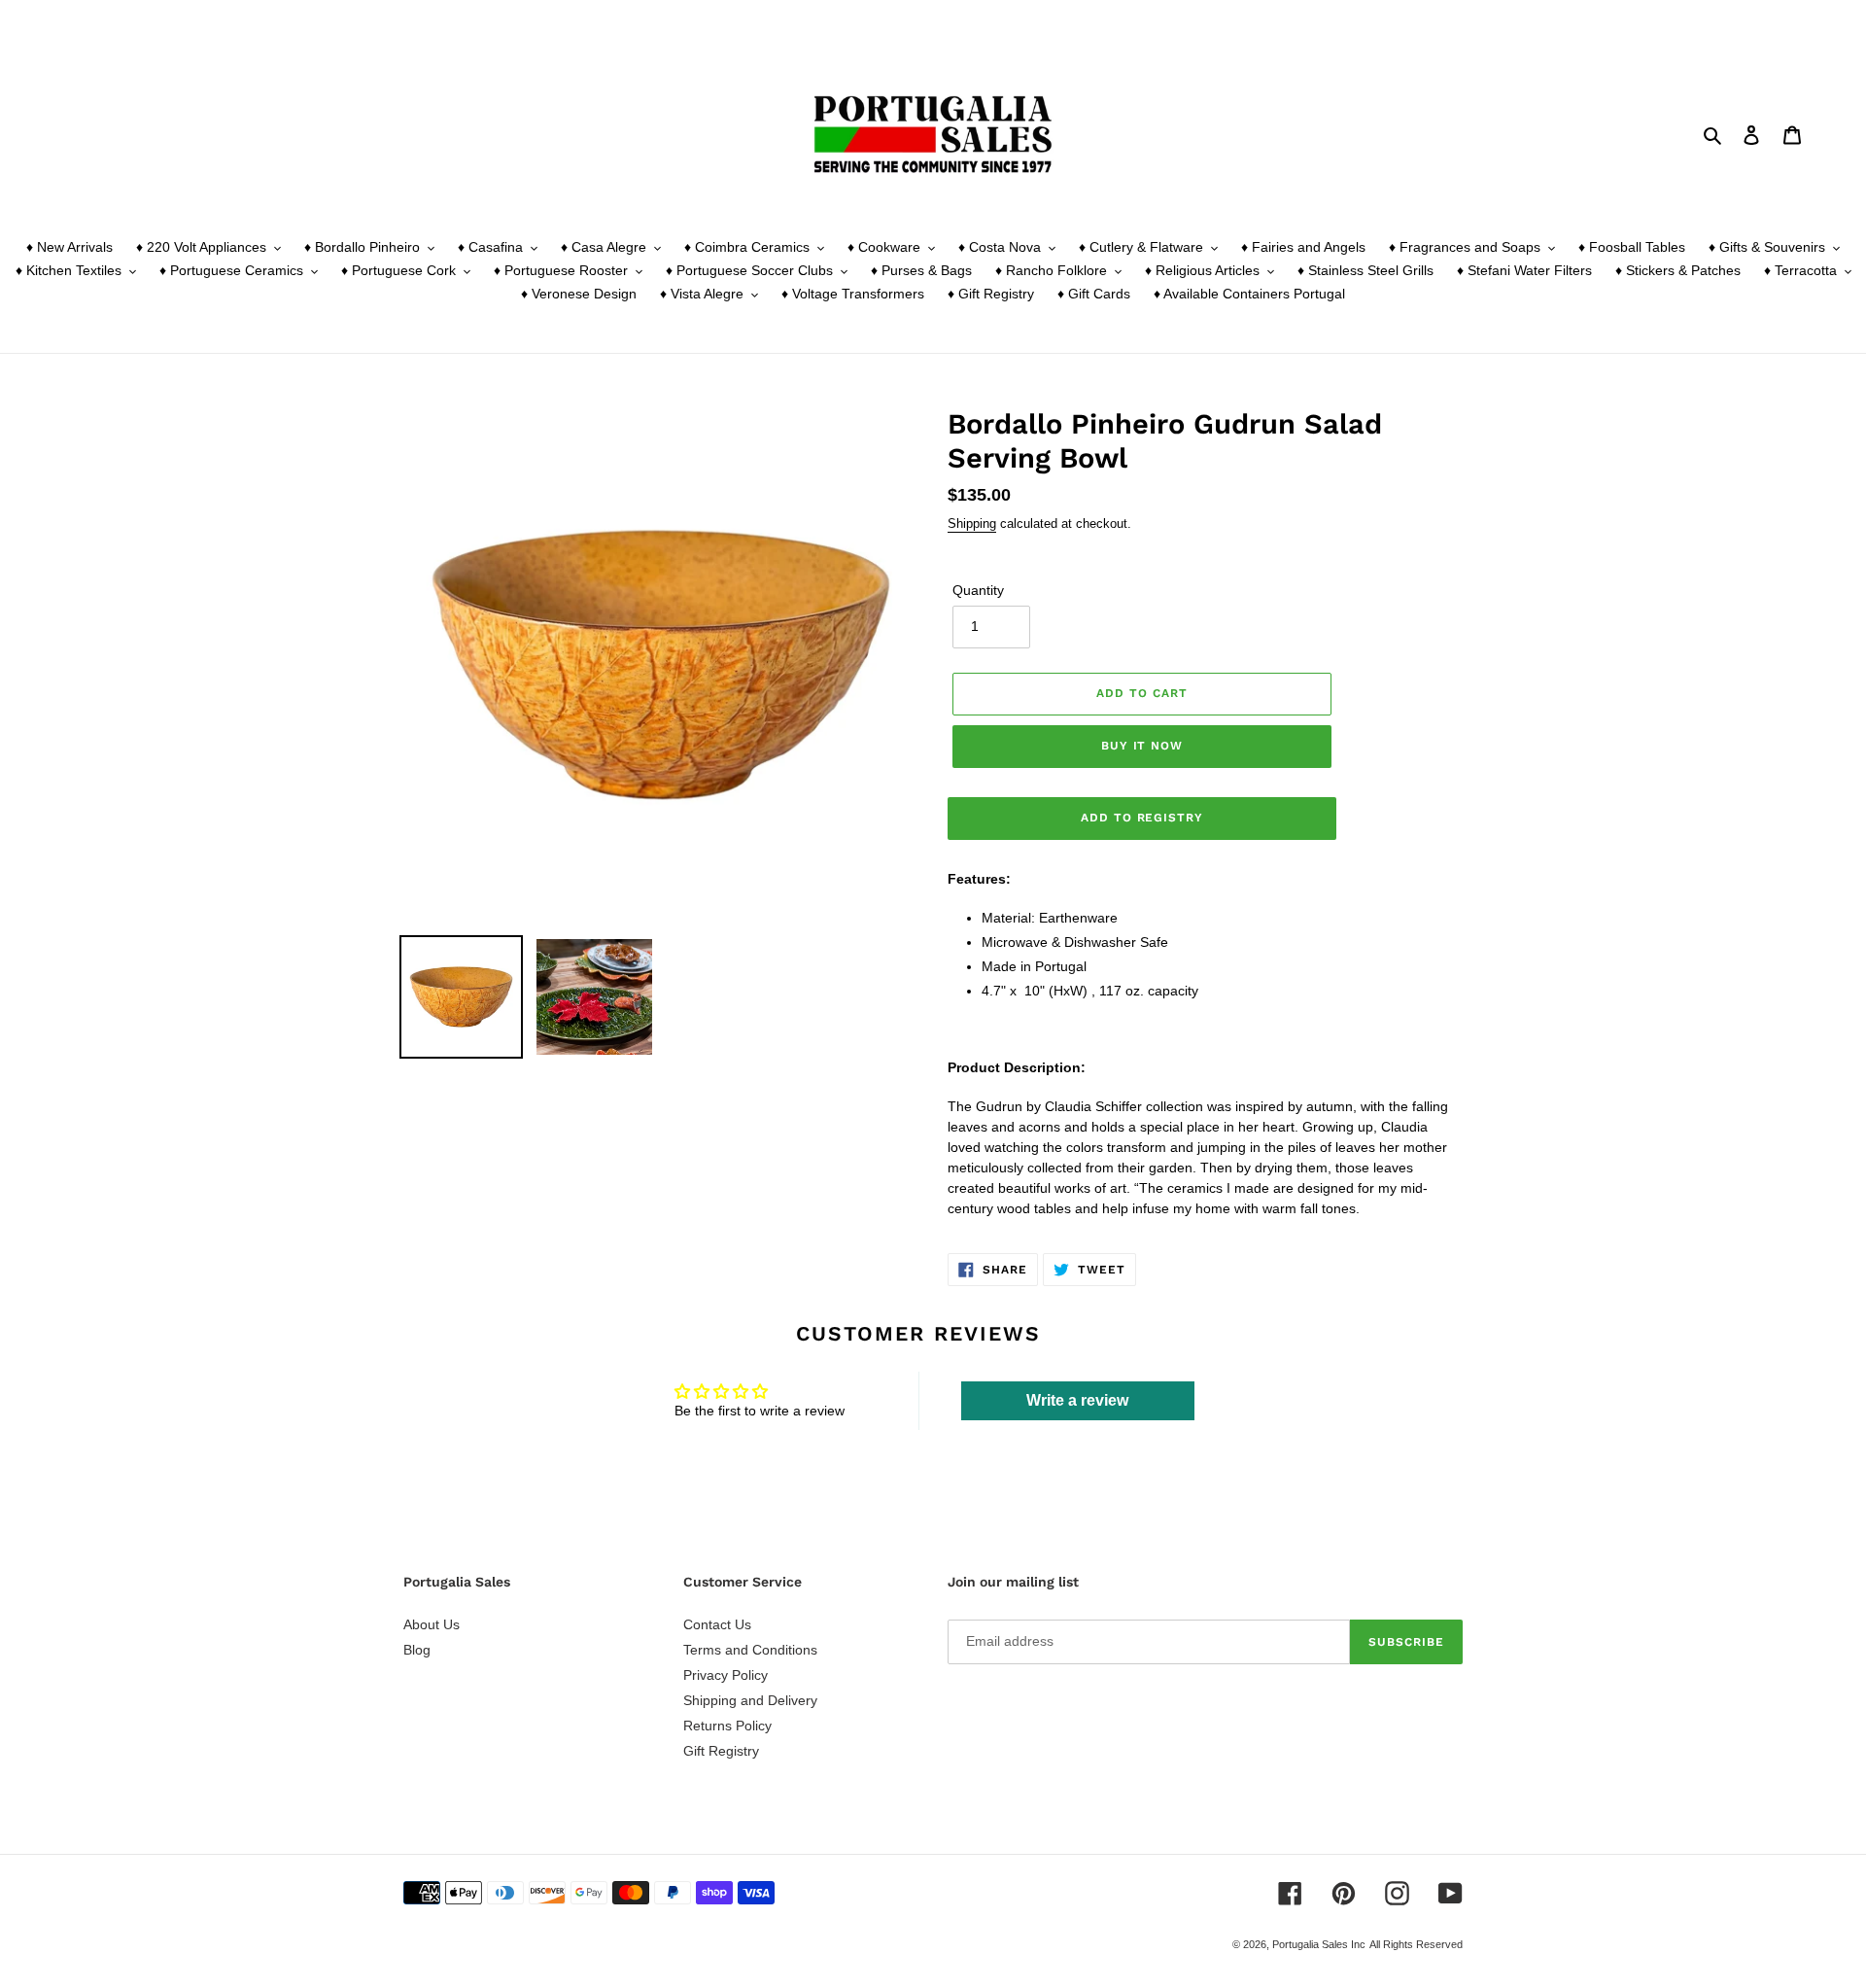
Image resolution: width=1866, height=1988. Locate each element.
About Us (432, 1624)
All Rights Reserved (1416, 1944)
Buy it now (1142, 746)
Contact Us (717, 1624)
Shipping (972, 523)
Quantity (978, 590)
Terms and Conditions (750, 1650)
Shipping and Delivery (750, 1700)
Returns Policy (727, 1726)
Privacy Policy (726, 1675)
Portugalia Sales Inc (1319, 1944)
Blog (417, 1650)
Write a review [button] (1077, 1400)
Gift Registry (721, 1751)
